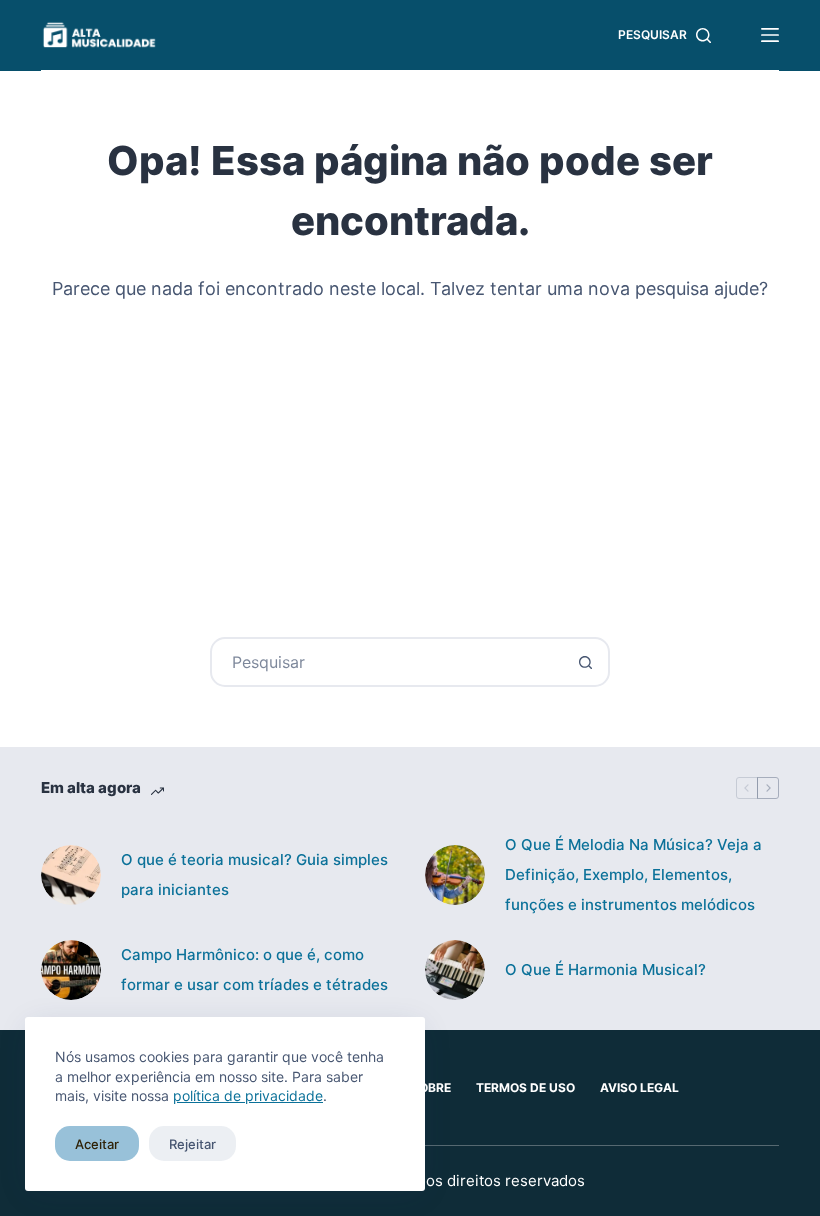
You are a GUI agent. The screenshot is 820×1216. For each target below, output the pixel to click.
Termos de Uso (525, 1087)
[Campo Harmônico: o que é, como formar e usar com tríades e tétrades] (71, 970)
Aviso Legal (639, 1087)
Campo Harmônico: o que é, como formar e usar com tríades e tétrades (254, 969)
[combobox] (387, 662)
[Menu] (770, 35)
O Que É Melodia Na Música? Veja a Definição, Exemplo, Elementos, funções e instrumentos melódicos (633, 874)
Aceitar (97, 1144)
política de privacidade (248, 1095)
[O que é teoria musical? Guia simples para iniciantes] (71, 875)
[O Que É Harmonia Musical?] (455, 970)
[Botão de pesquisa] (585, 662)
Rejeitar (192, 1144)
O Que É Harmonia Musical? (605, 969)
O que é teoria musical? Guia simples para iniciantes (254, 874)
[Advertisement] (410, 457)
